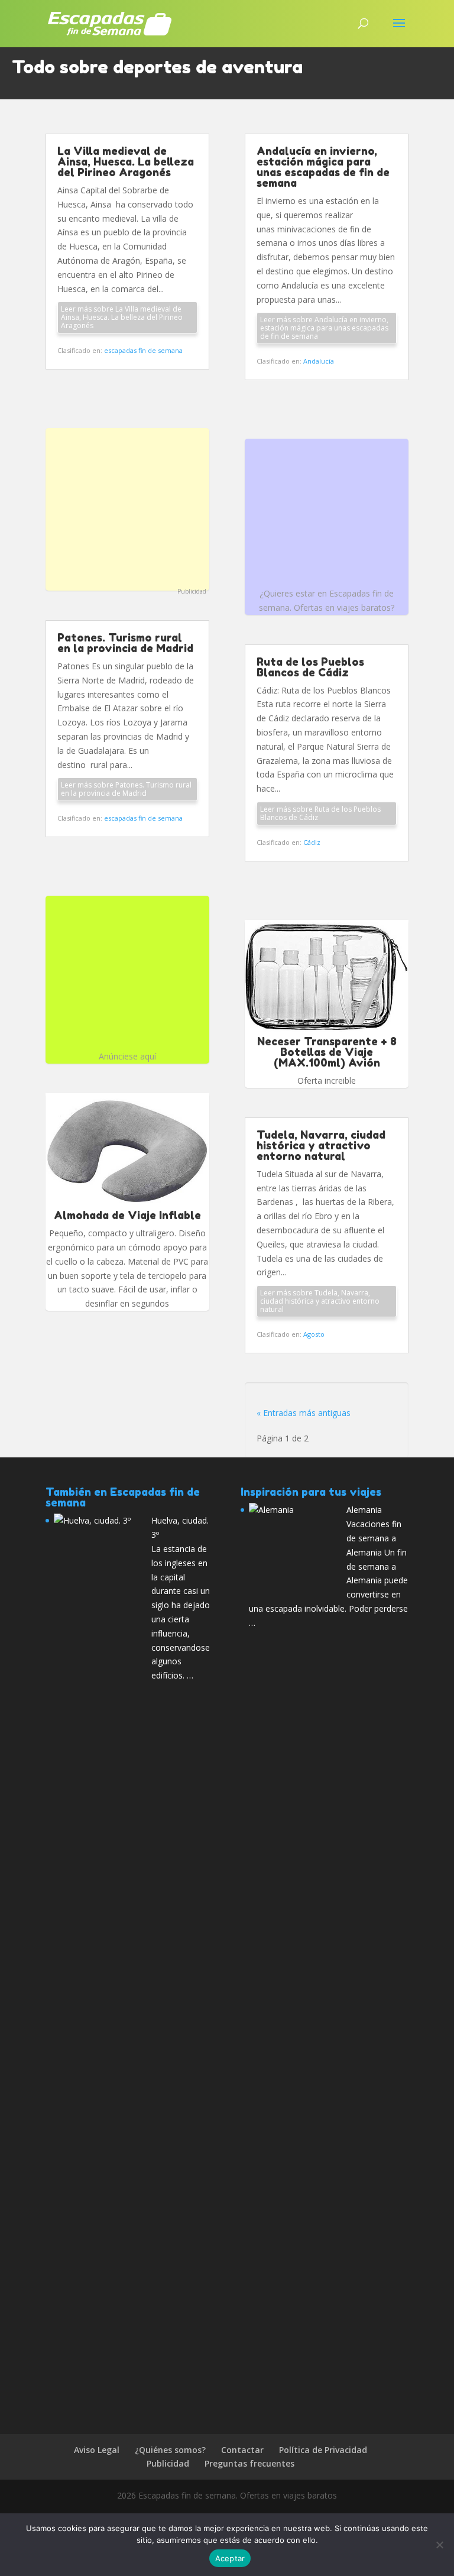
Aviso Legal (97, 2450)
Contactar (242, 2450)
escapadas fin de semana (143, 350)
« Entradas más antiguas (304, 1413)
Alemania (364, 1510)
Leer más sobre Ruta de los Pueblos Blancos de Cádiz (320, 813)
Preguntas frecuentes (249, 2463)
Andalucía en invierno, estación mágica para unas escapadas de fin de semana (323, 167)
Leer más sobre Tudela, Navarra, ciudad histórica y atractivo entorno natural (320, 1301)
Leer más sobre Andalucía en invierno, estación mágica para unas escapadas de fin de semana (324, 328)
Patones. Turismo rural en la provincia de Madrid (125, 643)
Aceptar (230, 2558)
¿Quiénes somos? (170, 2450)
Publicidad (192, 591)
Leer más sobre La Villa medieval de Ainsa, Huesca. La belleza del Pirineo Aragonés (122, 317)
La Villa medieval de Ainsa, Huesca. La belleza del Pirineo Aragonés (126, 161)
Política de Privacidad (323, 2450)
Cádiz (312, 842)
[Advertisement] (127, 508)
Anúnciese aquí (127, 1056)
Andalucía (319, 361)
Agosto (314, 1334)
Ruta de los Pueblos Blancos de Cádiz (310, 667)
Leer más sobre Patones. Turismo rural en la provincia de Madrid (126, 789)
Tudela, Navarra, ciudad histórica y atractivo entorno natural (321, 1145)
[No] (439, 2545)
